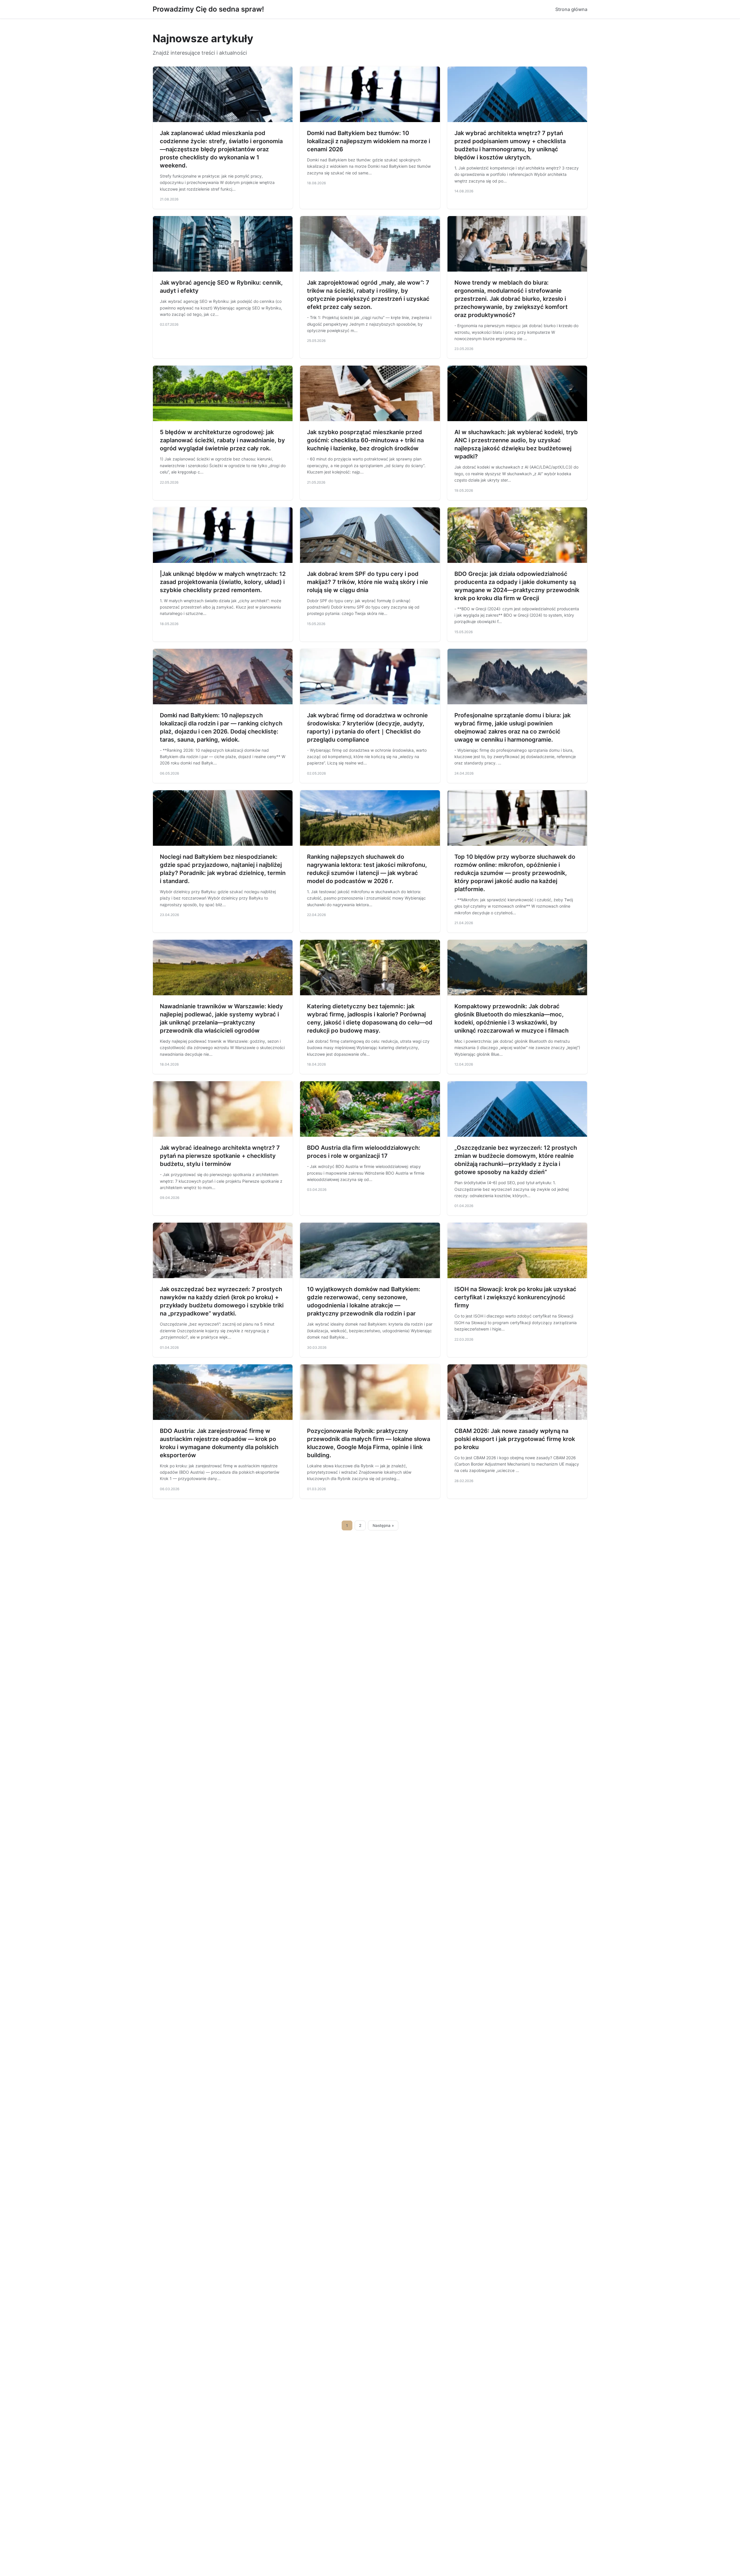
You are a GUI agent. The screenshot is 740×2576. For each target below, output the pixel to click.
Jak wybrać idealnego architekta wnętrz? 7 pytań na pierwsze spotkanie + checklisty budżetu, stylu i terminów (220, 1156)
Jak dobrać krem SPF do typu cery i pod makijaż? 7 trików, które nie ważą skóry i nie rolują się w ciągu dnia (368, 582)
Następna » (383, 1525)
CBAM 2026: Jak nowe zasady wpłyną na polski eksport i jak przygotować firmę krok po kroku (515, 1439)
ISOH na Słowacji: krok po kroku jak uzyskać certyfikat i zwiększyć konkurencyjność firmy (515, 1297)
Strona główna (571, 9)
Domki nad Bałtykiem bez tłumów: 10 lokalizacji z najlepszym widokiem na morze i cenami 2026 (369, 141)
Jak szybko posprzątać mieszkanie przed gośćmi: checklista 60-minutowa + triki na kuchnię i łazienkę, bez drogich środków (365, 440)
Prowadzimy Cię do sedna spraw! (208, 9)
